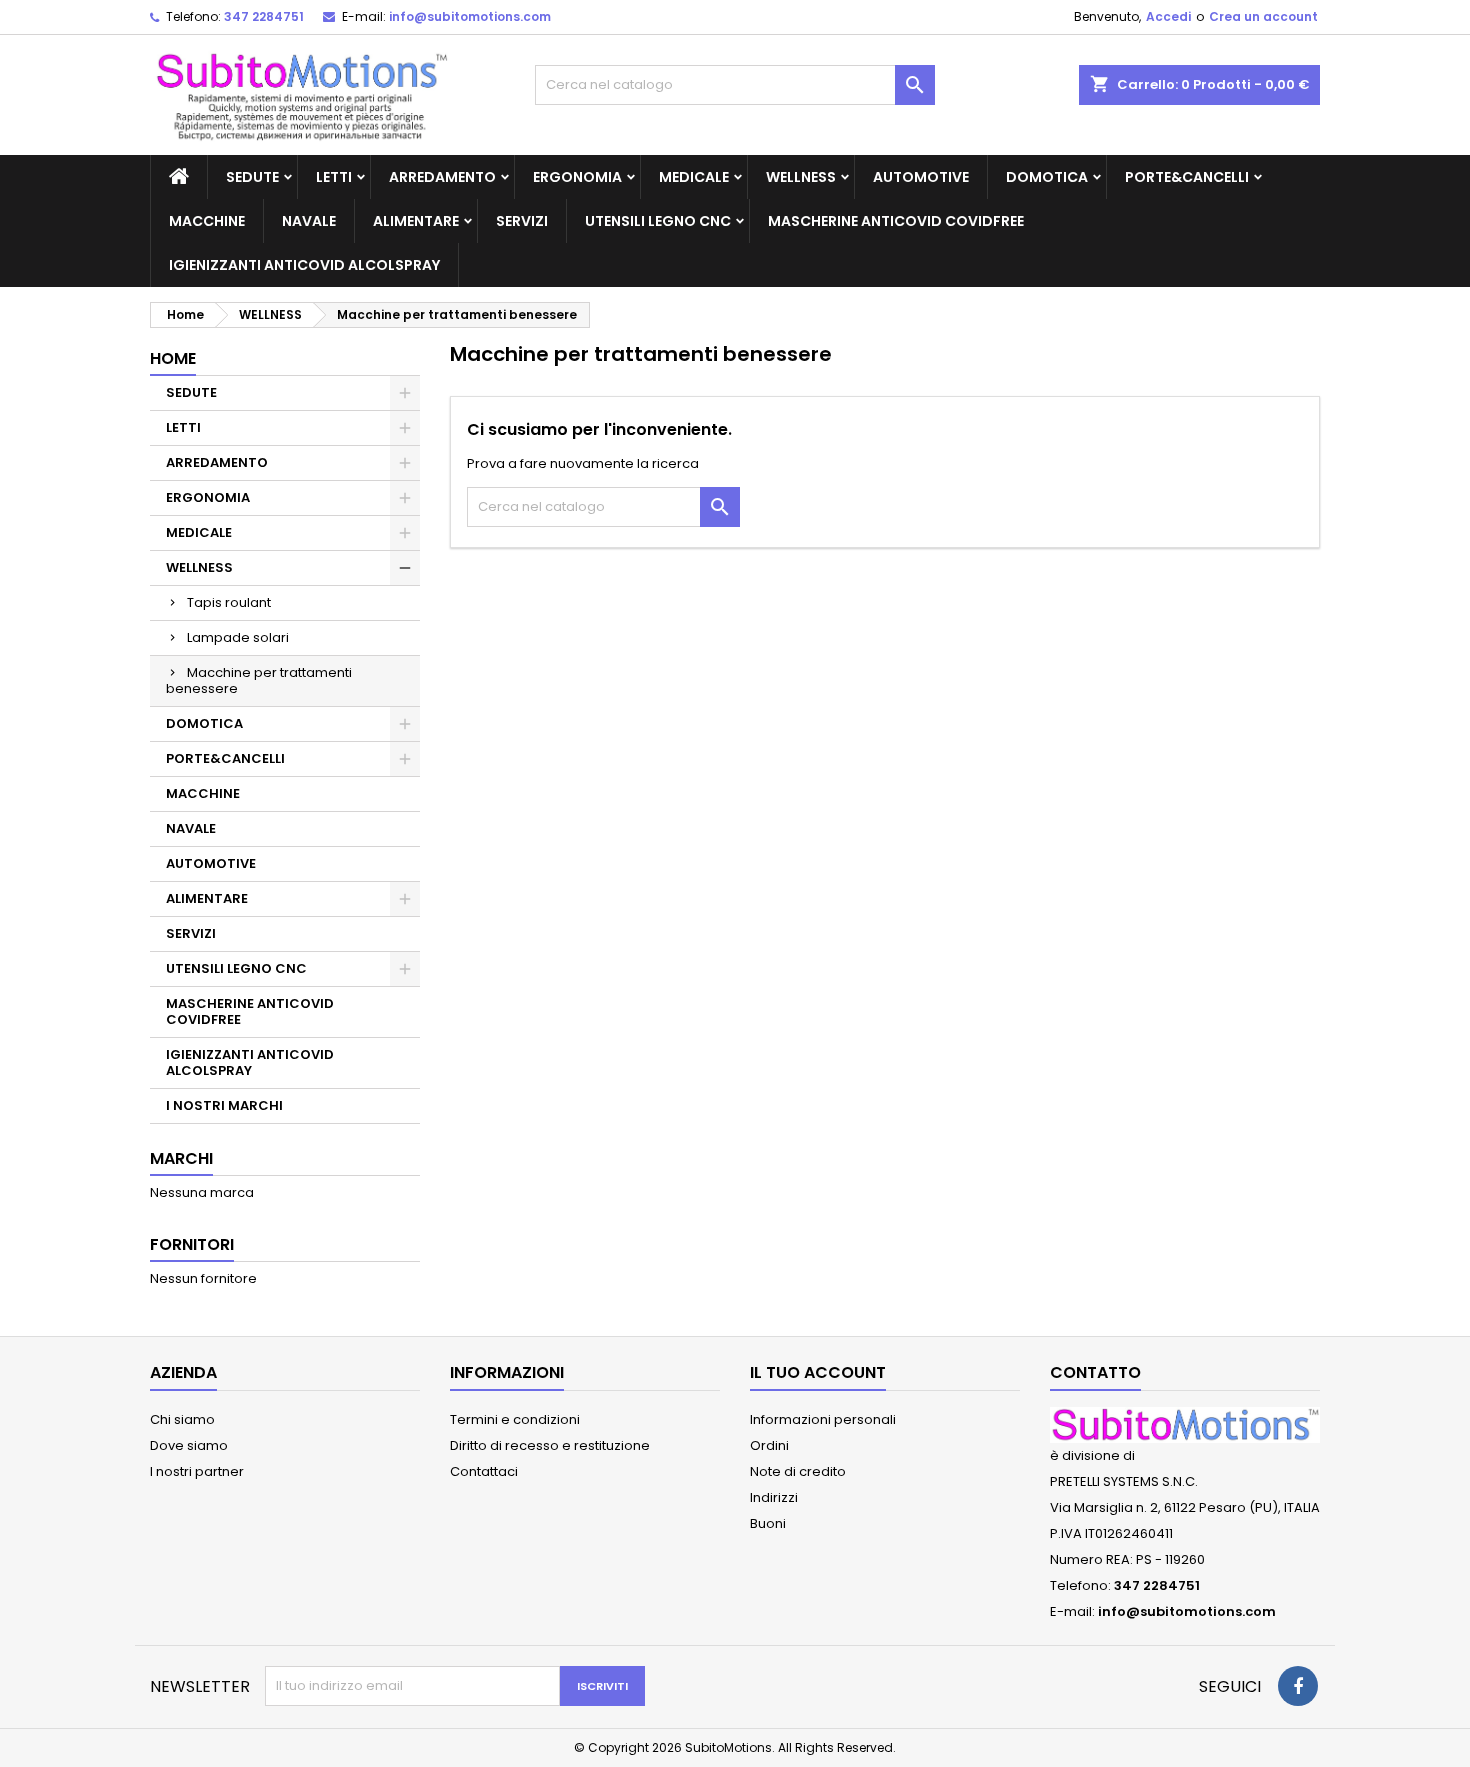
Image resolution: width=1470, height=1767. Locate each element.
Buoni (768, 1523)
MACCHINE (207, 221)
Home (173, 358)
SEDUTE (252, 177)
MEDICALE (694, 177)
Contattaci (484, 1471)
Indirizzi (774, 1497)
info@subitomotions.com (470, 16)
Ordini (769, 1445)
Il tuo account (818, 1372)
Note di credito (798, 1471)
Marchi (181, 1158)
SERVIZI (522, 221)
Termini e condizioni (515, 1419)
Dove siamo (189, 1445)
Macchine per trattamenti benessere (259, 680)
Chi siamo (182, 1419)
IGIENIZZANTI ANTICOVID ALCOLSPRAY (304, 265)
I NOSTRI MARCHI (224, 1105)
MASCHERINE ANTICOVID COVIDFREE (896, 221)
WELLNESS (801, 177)
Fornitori (192, 1244)
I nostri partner (197, 1471)
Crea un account (1263, 16)
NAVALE (309, 221)
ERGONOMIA (577, 177)
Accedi (1168, 16)
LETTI (334, 177)
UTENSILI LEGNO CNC (658, 221)
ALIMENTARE (416, 221)
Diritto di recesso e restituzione (550, 1445)
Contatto (1095, 1372)
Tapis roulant (229, 602)
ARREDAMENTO (442, 177)
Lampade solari (238, 637)
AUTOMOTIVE (921, 177)
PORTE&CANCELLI (1187, 177)
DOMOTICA (1047, 177)
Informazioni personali (823, 1419)
